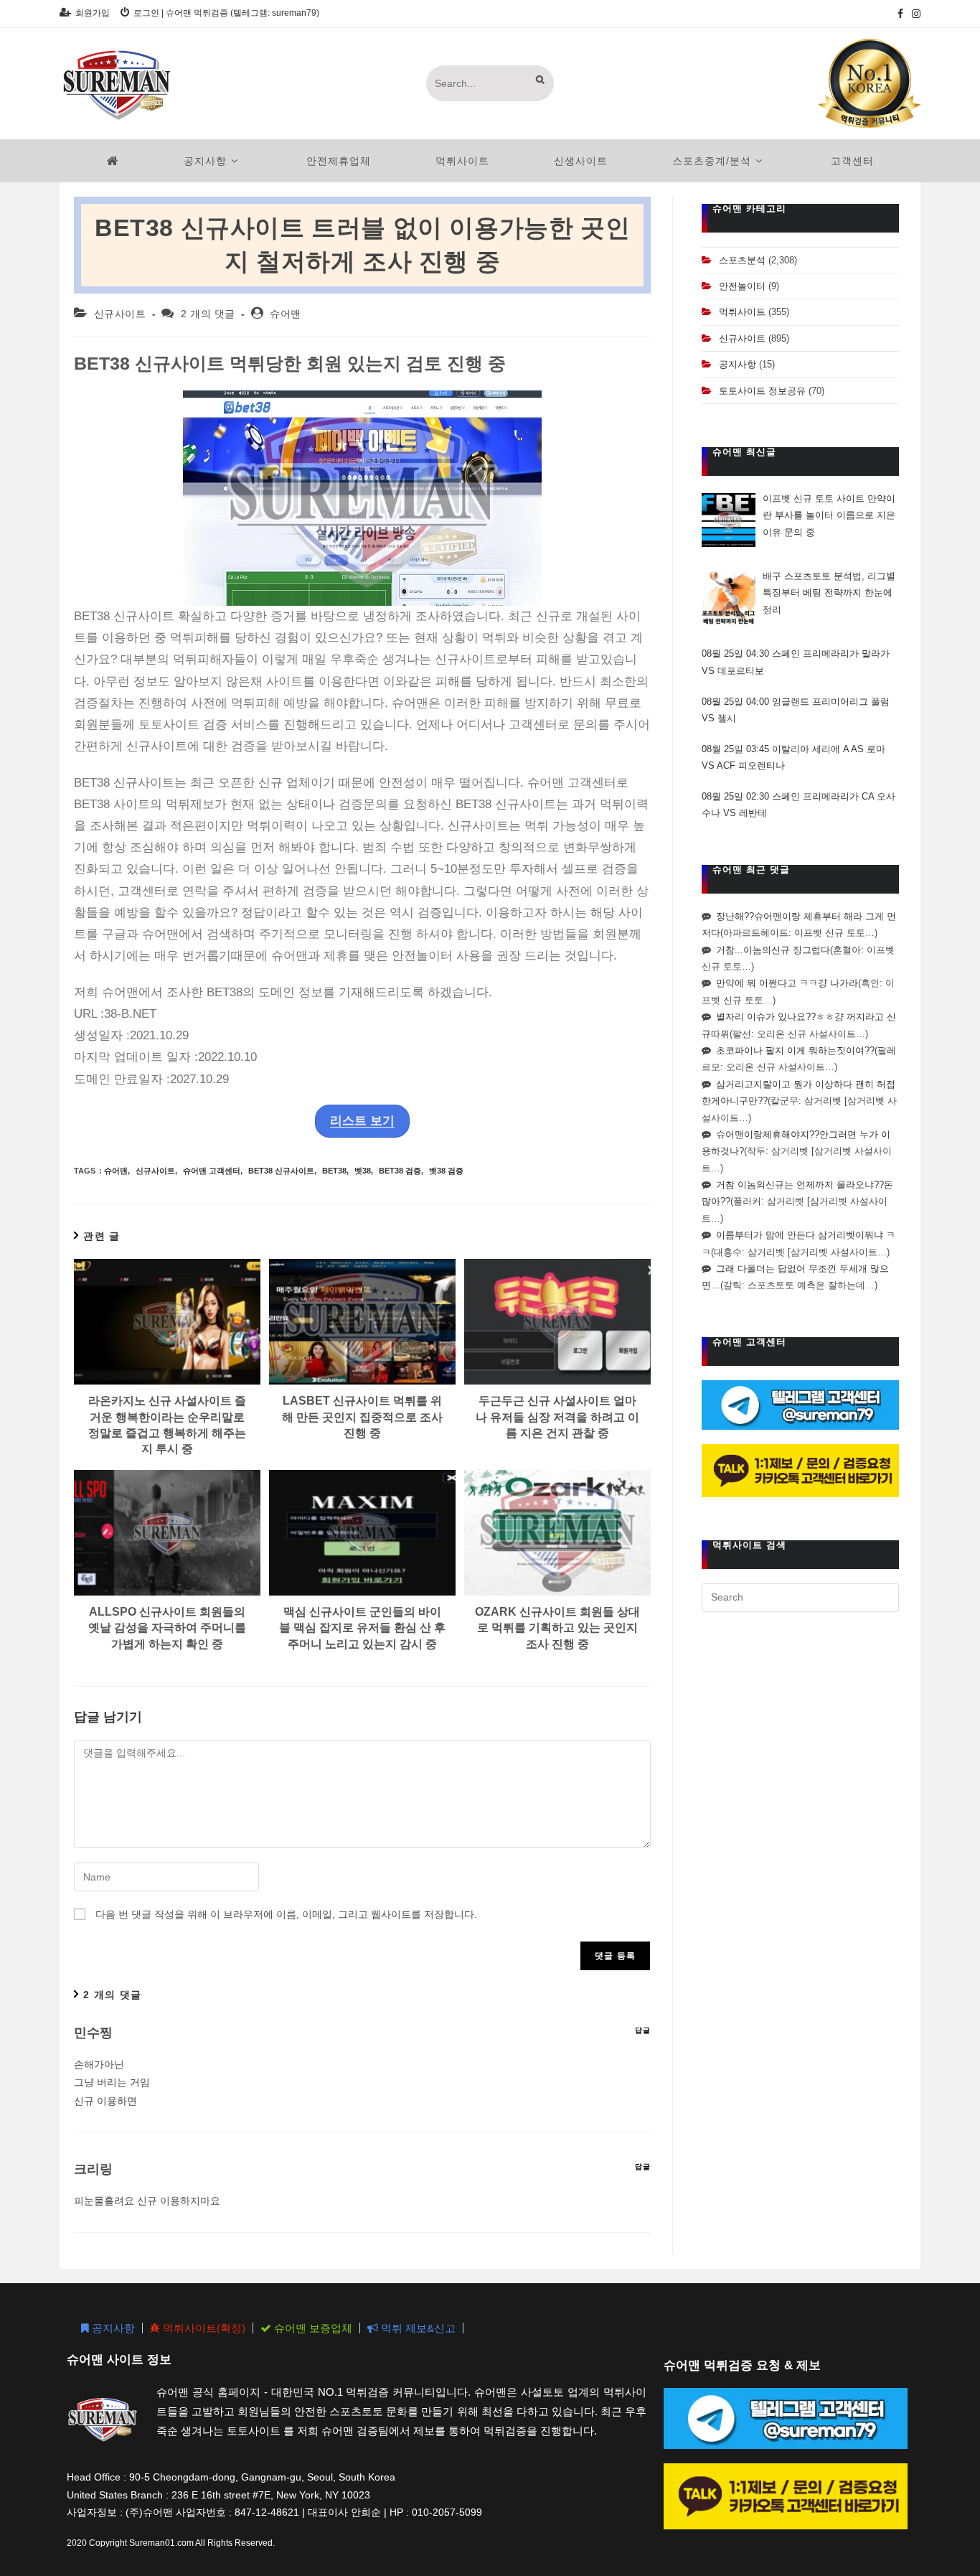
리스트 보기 (362, 1121)
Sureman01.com (161, 2543)
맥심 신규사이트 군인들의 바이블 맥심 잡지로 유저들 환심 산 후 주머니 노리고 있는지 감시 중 (362, 1628)
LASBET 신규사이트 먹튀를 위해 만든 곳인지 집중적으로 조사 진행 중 (362, 1417)
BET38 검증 (400, 1171)
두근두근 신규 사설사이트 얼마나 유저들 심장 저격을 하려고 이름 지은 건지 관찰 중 (557, 1417)
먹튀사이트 (742, 312)
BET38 (334, 1171)
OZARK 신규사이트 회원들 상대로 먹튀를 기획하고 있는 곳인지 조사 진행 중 (557, 1628)
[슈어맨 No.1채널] (870, 83)
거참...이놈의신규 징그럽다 (773, 950)
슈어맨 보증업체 (312, 2328)
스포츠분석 (742, 260)
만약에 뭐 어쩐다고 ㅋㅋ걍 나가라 (787, 983)
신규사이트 (120, 314)
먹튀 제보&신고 (417, 2328)
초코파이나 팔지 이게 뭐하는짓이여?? (795, 1050)
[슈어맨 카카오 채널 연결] (800, 1470)
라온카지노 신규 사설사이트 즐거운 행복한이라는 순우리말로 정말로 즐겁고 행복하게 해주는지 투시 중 (167, 1425)
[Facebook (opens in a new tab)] (900, 14)
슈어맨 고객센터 (212, 1171)
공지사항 (738, 364)
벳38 (363, 1171)
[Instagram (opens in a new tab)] (914, 14)
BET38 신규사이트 (281, 1171)
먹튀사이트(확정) (203, 2328)
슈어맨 (286, 314)
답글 (643, 2030)
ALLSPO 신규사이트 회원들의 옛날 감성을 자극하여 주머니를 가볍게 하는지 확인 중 (167, 1628)
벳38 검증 (446, 1171)
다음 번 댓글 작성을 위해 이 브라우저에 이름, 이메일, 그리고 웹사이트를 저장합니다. (286, 1914)
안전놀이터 (742, 286)
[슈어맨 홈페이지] (113, 161)
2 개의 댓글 (208, 314)
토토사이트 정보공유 (762, 391)
